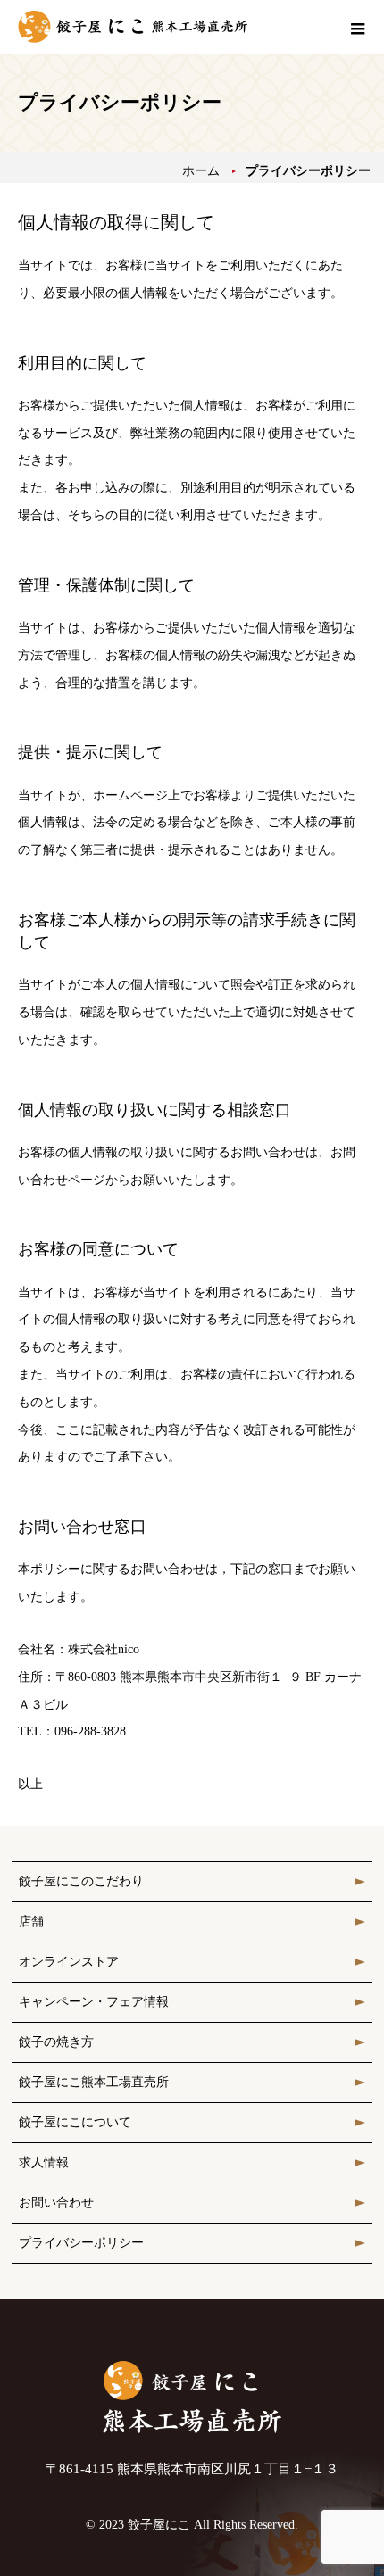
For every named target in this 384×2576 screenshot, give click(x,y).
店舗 (31, 1922)
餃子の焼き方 (56, 2042)
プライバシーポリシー (81, 2243)
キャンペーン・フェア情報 (94, 2002)
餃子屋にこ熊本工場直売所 (94, 2082)
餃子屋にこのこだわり (81, 1881)
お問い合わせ (56, 2203)
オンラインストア (69, 1962)
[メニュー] (357, 27)
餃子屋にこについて (75, 2122)
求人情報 (44, 2162)
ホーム (201, 171)
